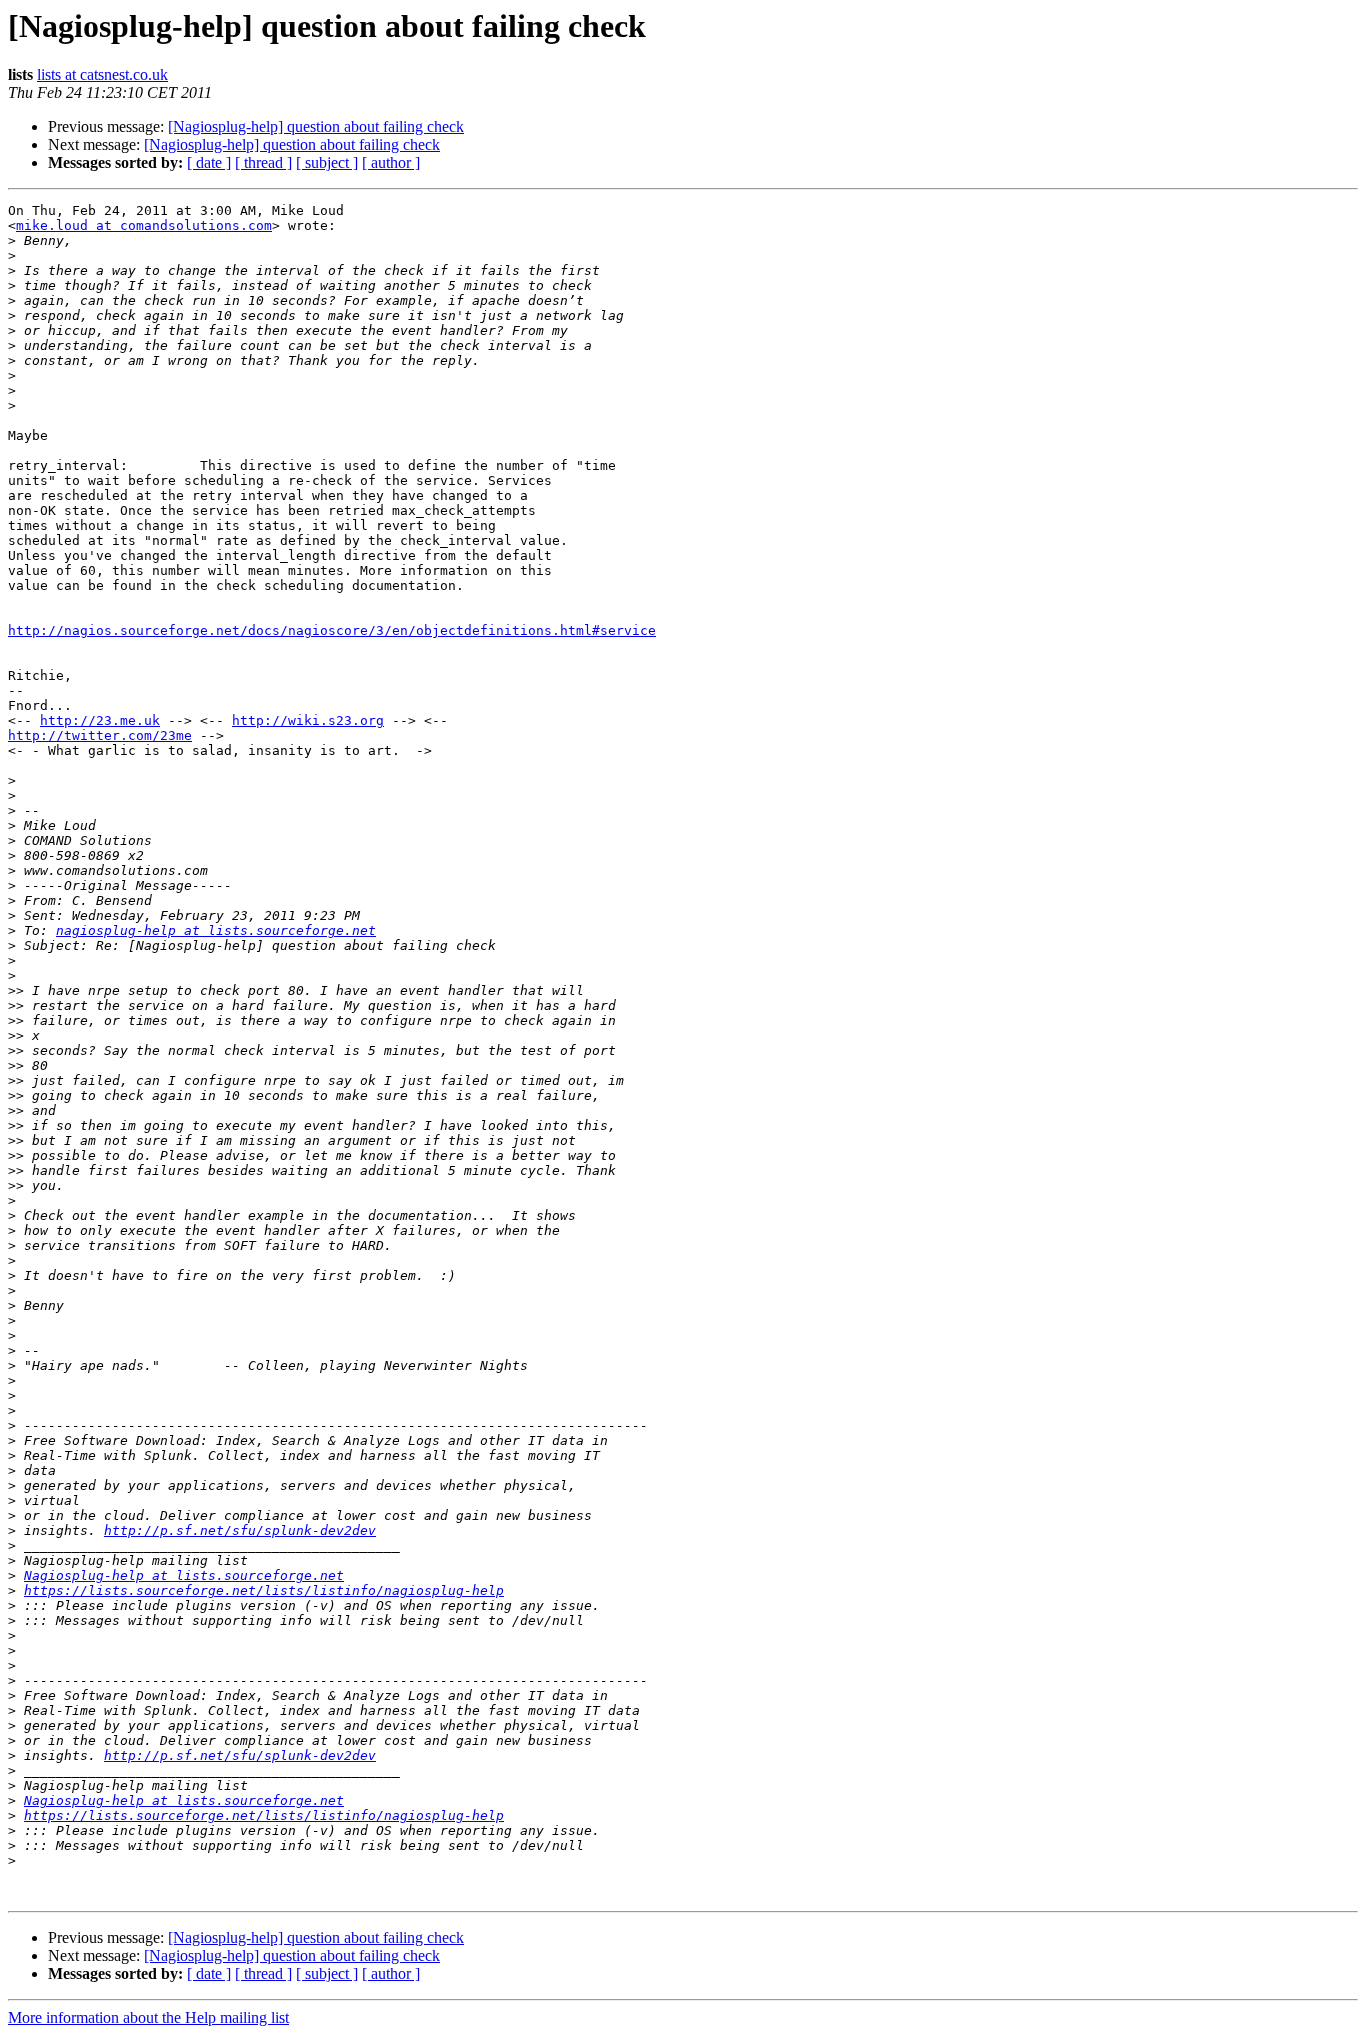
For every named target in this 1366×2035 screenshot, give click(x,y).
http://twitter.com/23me (100, 735)
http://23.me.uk (100, 720)
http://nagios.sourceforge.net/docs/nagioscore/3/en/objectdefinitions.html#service (332, 630)
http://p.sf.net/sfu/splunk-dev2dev (240, 1530)
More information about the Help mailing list (148, 2017)
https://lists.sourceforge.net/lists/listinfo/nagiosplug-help (264, 1590)
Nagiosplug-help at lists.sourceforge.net (184, 1575)
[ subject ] (327, 162)
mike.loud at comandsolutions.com (144, 225)
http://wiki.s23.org (308, 720)
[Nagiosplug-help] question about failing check (316, 126)
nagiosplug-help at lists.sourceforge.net (216, 930)
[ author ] (391, 162)
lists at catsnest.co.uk (102, 74)
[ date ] (209, 162)
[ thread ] (263, 162)
